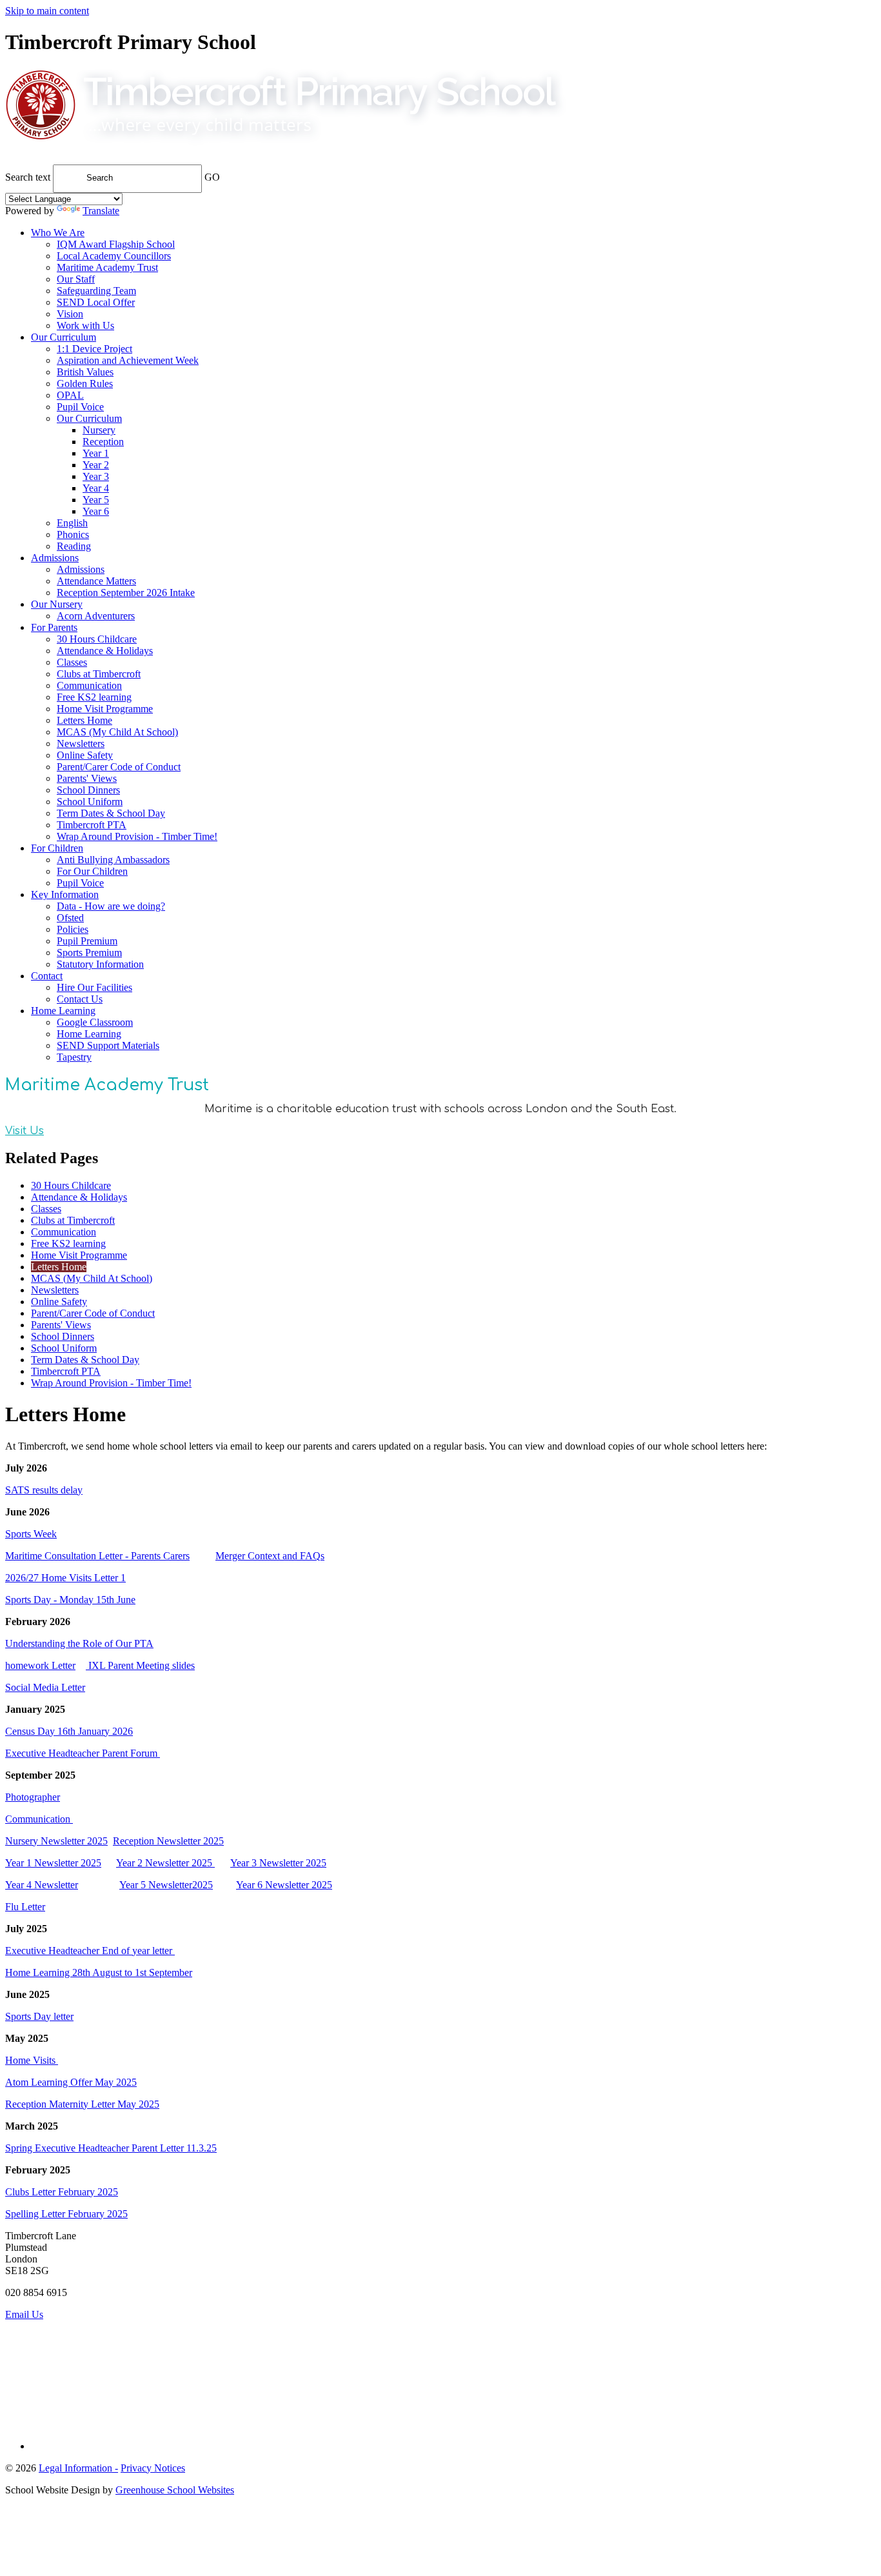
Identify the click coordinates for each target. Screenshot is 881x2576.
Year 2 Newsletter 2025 (165, 1863)
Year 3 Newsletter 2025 (278, 1863)
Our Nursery (57, 604)
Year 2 (96, 465)
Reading (74, 546)
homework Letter (40, 1665)
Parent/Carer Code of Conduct (119, 767)
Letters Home (84, 720)
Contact (47, 976)
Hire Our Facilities (94, 987)
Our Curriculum (64, 337)
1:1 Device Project (94, 349)
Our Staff (76, 279)
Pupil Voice (80, 407)
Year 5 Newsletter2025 (166, 1885)
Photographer (33, 1797)
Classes (72, 662)
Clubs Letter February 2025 (62, 2192)
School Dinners (88, 790)
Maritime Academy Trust (107, 267)
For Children (57, 848)
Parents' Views (87, 778)
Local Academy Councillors (114, 256)
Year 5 (96, 500)
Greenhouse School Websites (175, 2490)
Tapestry (74, 1057)
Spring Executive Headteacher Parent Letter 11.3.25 (111, 2148)
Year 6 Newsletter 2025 (284, 1885)
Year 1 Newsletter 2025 (53, 1863)
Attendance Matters (96, 581)
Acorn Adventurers (96, 616)
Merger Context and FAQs (270, 1556)
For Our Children (92, 871)
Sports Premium (89, 953)
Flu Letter (25, 1907)
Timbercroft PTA (92, 825)
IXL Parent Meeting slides (140, 1665)
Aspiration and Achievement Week (128, 360)
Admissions (55, 558)
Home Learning (63, 1011)
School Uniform (90, 802)
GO (212, 177)
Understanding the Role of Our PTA (79, 1643)
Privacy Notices (153, 2468)
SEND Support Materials (108, 1045)
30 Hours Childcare (97, 639)
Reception (103, 442)
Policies (73, 929)
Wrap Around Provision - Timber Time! (137, 836)
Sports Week (31, 1534)
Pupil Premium (87, 941)
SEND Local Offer (96, 302)
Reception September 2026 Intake (126, 593)
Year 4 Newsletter (42, 1885)
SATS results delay (44, 1490)
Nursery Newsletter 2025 (56, 1841)
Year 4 (96, 488)
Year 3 (96, 476)
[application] (440, 2379)
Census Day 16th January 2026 (69, 1731)
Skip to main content (47, 11)
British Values (85, 372)
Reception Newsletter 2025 (168, 1841)
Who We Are (58, 233)
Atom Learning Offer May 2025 (71, 2082)
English (72, 523)
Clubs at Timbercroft (99, 674)
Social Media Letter (45, 1687)
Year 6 (96, 511)
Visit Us (25, 1131)
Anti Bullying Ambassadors (113, 860)
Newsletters (81, 744)
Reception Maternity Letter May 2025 (82, 2104)
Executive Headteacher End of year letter (90, 1951)
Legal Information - (78, 2468)
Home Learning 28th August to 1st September (99, 1972)
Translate (101, 211)
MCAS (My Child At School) (117, 732)
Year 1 (96, 453)
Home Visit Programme (105, 709)
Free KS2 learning (94, 697)
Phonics (73, 534)
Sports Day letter (39, 2016)
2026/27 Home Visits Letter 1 (65, 1578)
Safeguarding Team (96, 291)
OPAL (70, 395)
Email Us (24, 2314)
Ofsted (70, 918)
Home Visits (32, 2060)
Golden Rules (85, 384)
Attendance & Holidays (105, 651)
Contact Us (80, 999)
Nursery (99, 430)
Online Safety (85, 755)
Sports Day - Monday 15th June (70, 1600)
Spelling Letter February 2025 (66, 2214)
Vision (70, 314)
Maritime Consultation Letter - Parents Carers (97, 1556)
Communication (89, 685)
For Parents (54, 627)
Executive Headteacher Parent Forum (83, 1753)
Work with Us (85, 325)
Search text (28, 177)
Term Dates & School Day (111, 813)
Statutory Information (100, 964)
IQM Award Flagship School (116, 244)
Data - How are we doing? (111, 906)
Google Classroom (95, 1022)
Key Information (65, 894)
